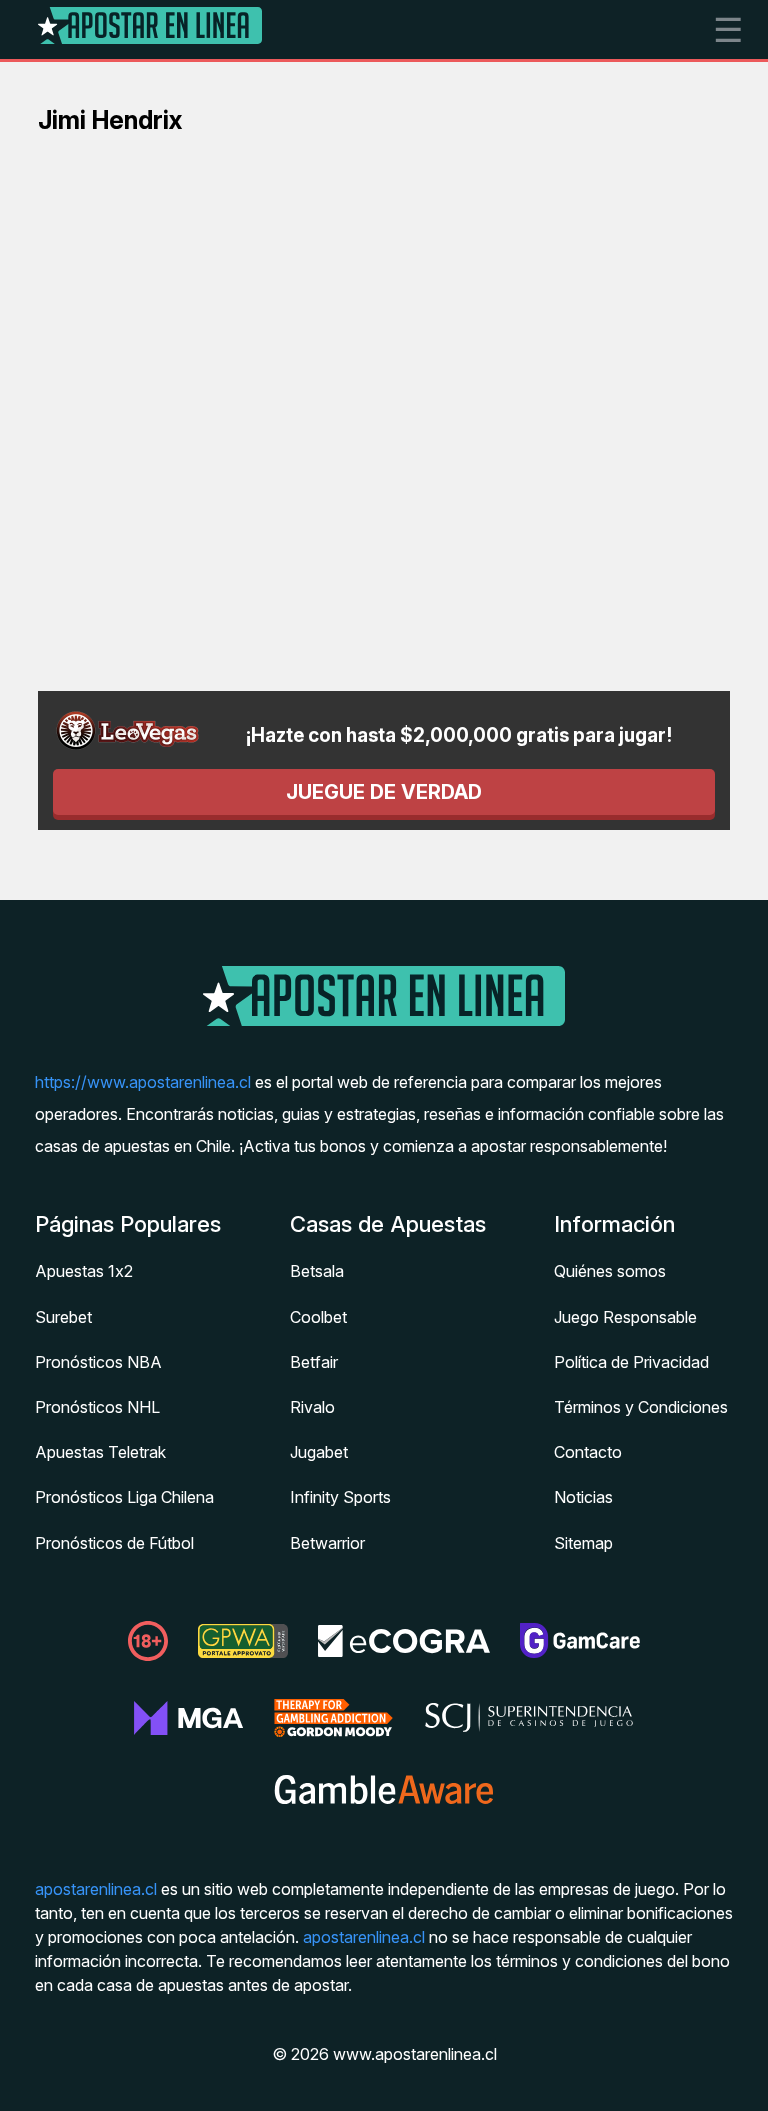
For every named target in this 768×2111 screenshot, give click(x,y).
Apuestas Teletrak (100, 1452)
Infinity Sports (340, 1497)
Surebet (63, 1317)
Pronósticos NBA (98, 1362)
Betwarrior (327, 1543)
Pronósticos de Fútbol (114, 1543)
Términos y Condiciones (641, 1407)
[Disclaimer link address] (243, 1653)
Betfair (314, 1362)
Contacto (588, 1452)
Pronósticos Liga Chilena (124, 1497)
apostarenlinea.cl (96, 1889)
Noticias (583, 1497)
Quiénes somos (610, 1271)
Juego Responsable (625, 1317)
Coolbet (318, 1317)
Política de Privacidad (631, 1362)
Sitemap (583, 1543)
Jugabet (319, 1452)
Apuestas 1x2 (84, 1271)
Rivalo (312, 1407)
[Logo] (150, 29)
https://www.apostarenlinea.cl (143, 1082)
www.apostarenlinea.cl (415, 2054)
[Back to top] (733, 2071)
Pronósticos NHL (97, 1407)
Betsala (317, 1271)
